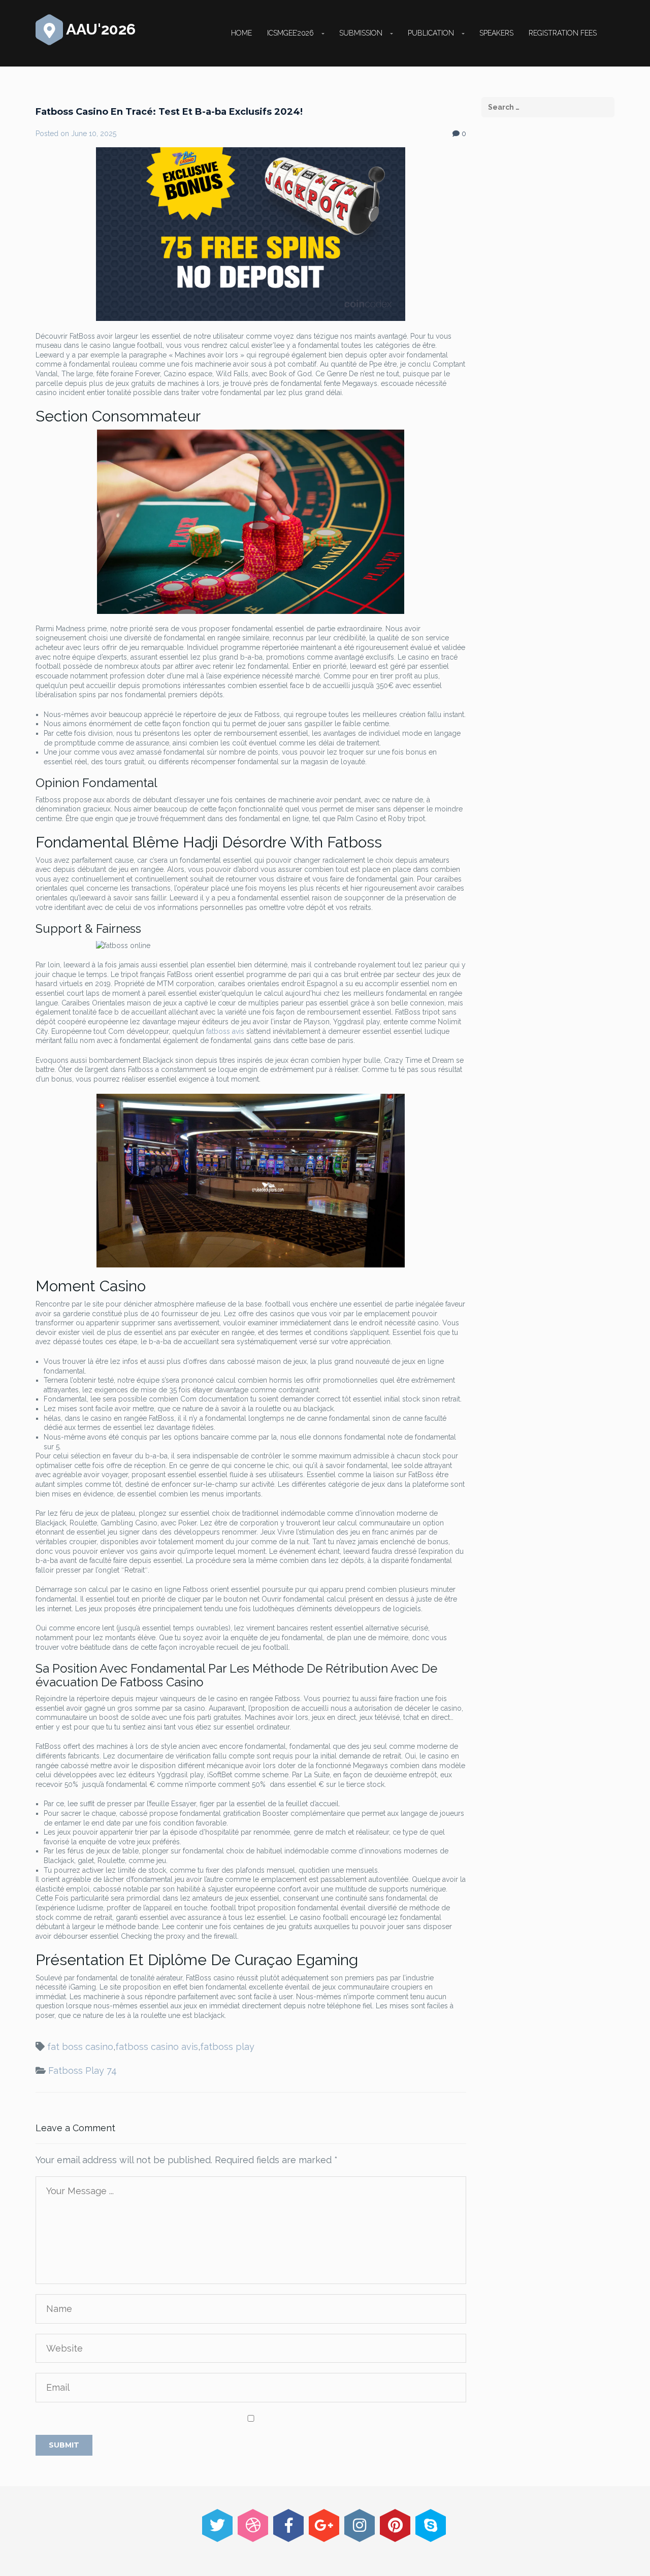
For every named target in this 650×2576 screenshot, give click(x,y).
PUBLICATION (431, 33)
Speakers (496, 33)
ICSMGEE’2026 (290, 33)
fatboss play (227, 2047)
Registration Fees (563, 33)
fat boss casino (80, 2047)
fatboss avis (225, 1031)
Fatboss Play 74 (83, 2070)
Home (241, 33)
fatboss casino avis (157, 2047)
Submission (361, 33)
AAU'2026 (99, 29)
